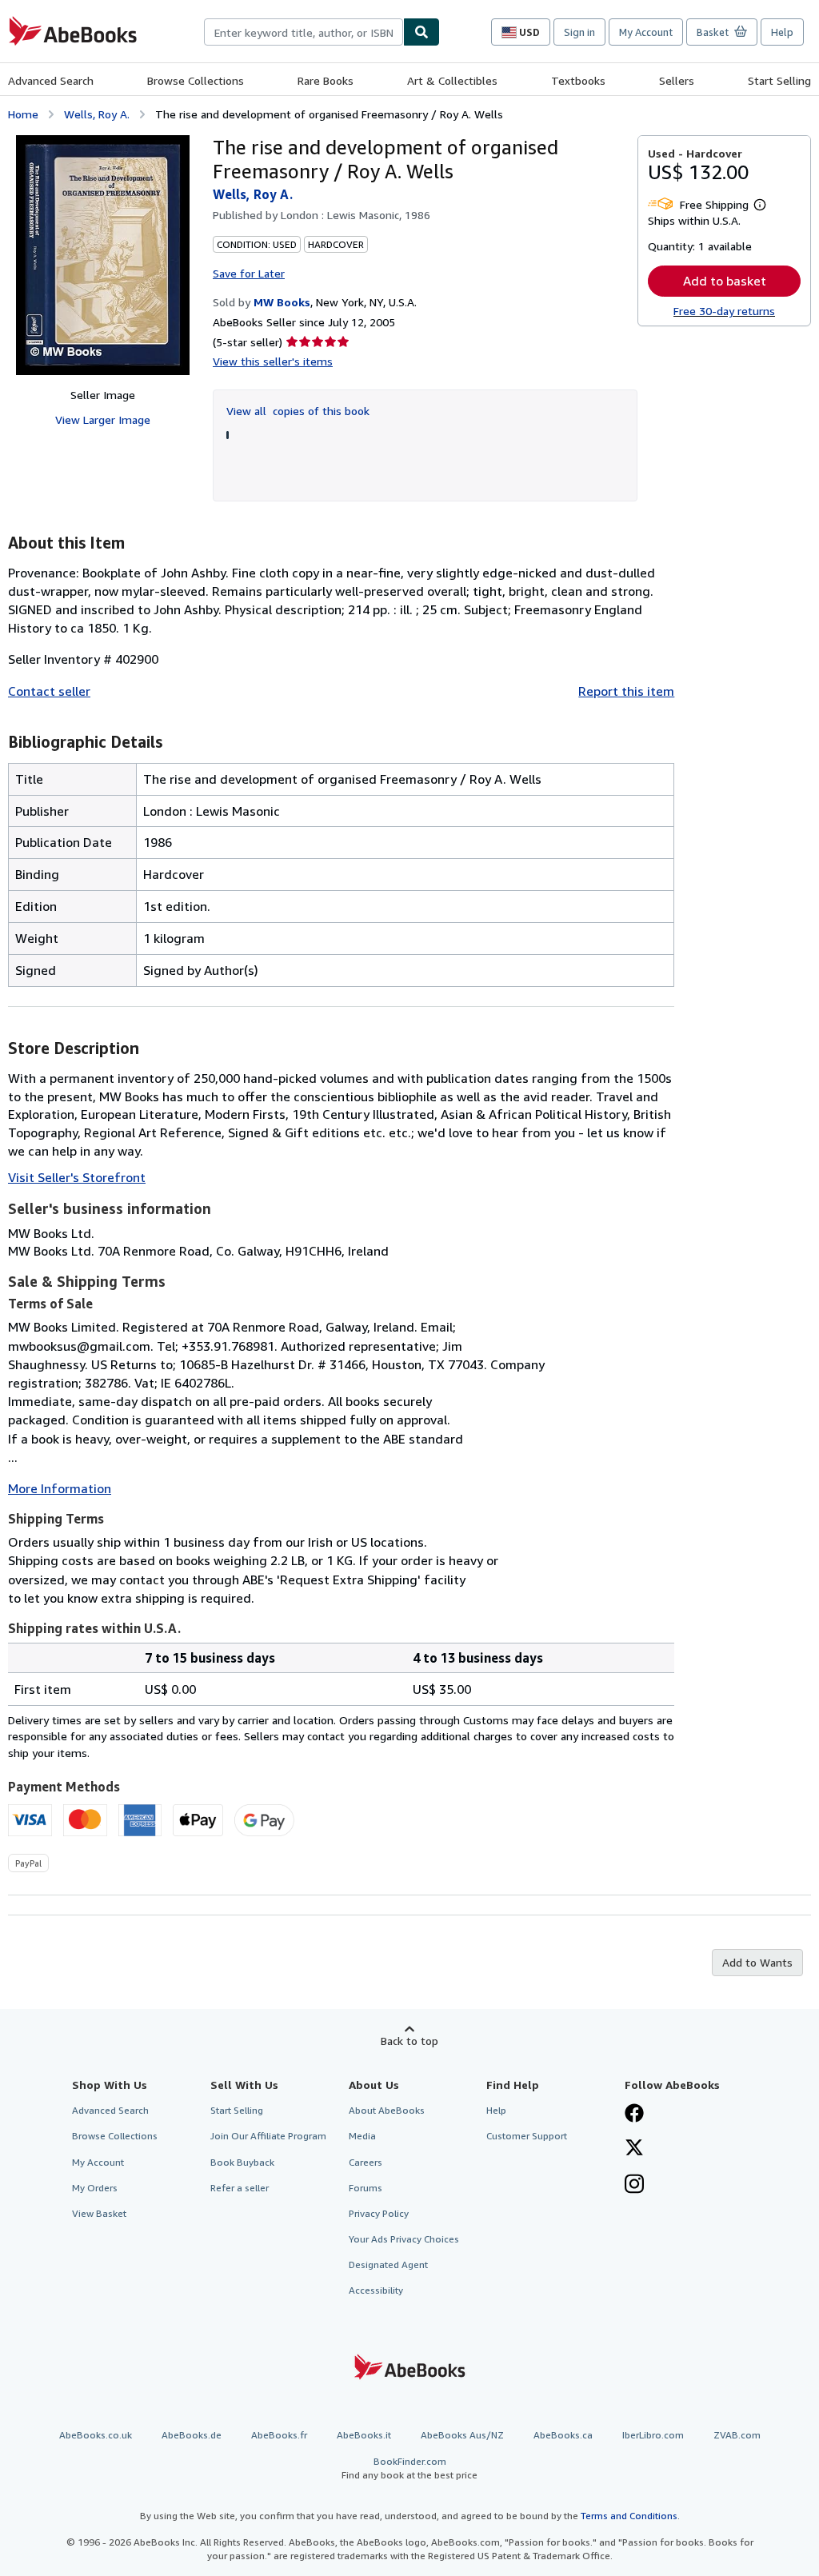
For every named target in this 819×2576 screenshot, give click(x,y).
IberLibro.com (653, 2435)
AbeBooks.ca (563, 2435)
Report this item (626, 691)
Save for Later (249, 273)
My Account (646, 32)
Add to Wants (757, 1962)
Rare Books (326, 80)
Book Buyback (242, 2162)
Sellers (677, 80)
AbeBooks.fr (279, 2435)
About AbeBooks (387, 2110)
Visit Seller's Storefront (77, 1177)
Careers (366, 2162)
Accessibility (376, 2290)
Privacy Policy (379, 2213)
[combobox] (304, 32)
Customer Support (527, 2136)
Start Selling (779, 80)
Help (782, 32)
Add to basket (725, 281)
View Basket (99, 2213)
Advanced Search (51, 80)
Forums (366, 2188)
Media (362, 2136)
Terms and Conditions (629, 2516)
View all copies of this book (298, 411)
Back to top (409, 2041)
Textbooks (578, 80)
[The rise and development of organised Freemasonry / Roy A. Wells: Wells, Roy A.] (103, 255)
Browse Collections (196, 80)
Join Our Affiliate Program (268, 2136)
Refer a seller (240, 2188)
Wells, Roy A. (97, 114)
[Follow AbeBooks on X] (634, 2149)
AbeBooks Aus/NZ (462, 2435)
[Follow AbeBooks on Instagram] (634, 2186)
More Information (60, 1488)
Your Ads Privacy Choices (404, 2239)
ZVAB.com (737, 2435)
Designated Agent (388, 2264)
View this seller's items (273, 361)
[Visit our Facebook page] (634, 2115)
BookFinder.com (409, 2468)
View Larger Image (103, 419)
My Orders (95, 2188)
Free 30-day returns (724, 311)
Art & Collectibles (452, 80)
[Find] (421, 32)
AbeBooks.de (192, 2435)
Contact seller (49, 691)
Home (23, 114)
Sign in (579, 32)
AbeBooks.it (364, 2435)
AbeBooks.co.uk (96, 2435)
